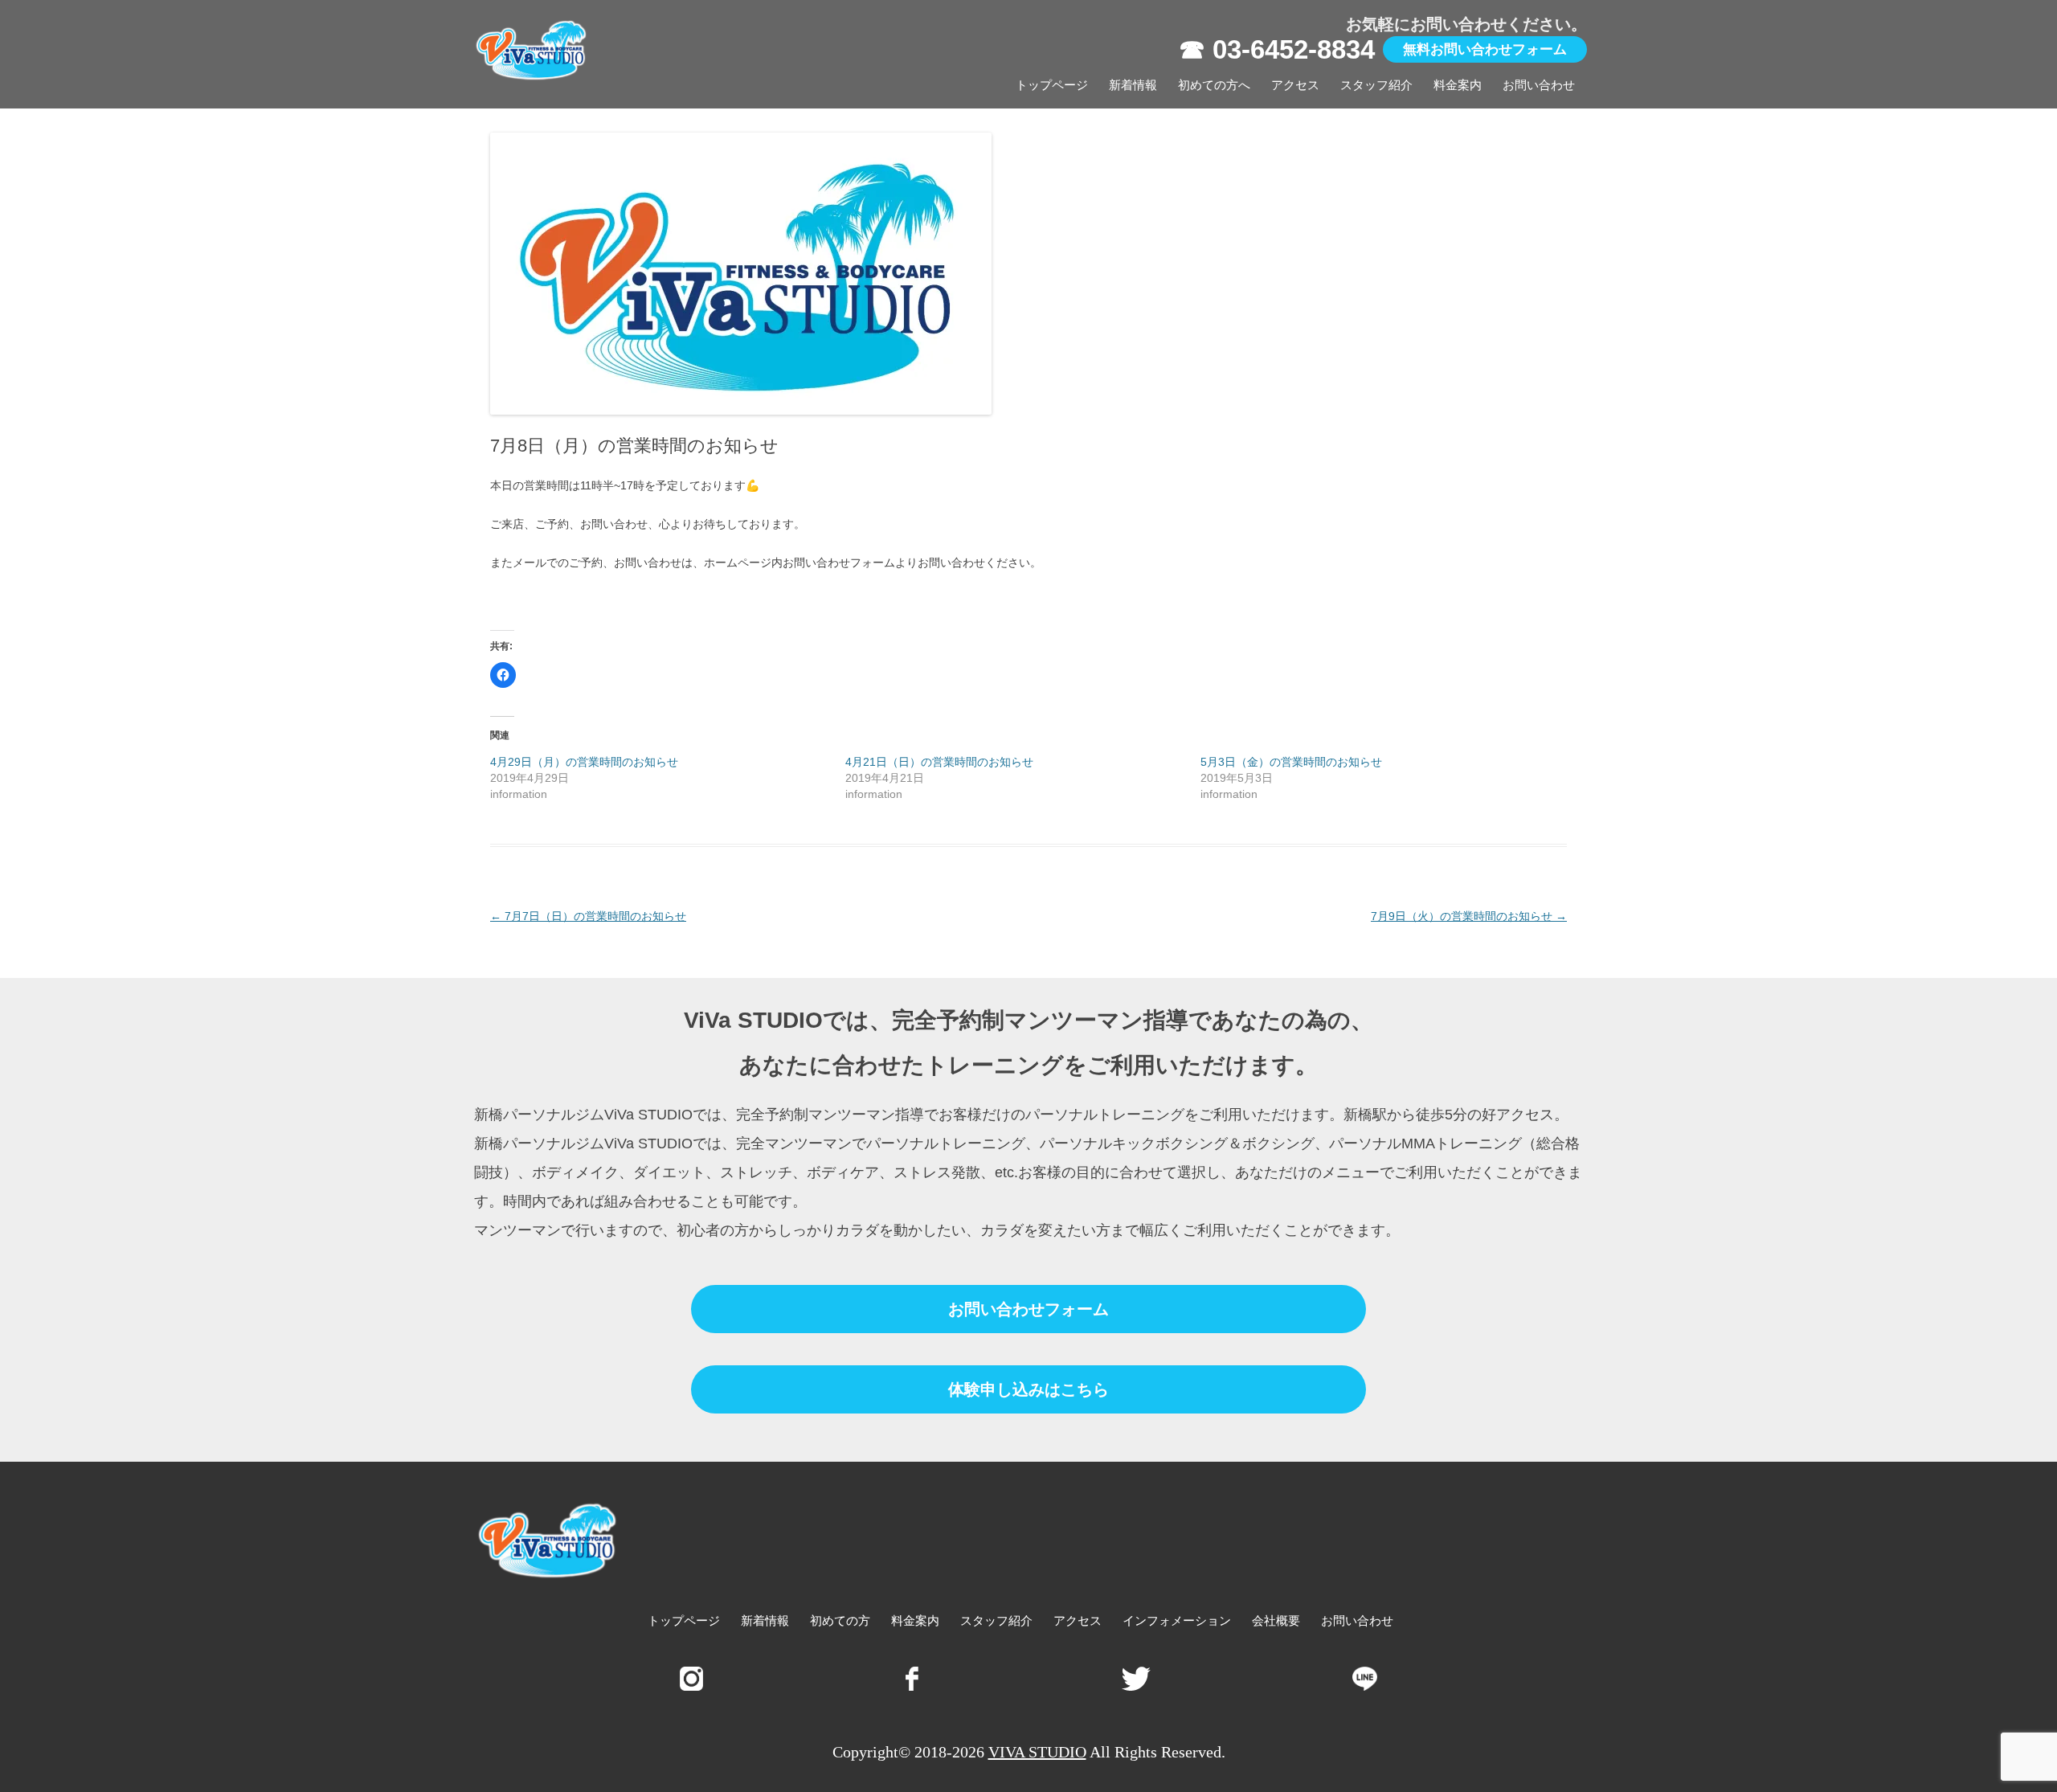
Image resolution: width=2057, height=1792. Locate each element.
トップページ (1052, 85)
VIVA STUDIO (1037, 1752)
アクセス (1295, 85)
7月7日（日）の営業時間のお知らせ (588, 916)
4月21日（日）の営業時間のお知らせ (939, 762)
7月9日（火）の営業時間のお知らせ (1469, 916)
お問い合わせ (1539, 85)
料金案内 (1458, 85)
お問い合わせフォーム (1028, 1309)
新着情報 (1133, 85)
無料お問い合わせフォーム (1485, 49)
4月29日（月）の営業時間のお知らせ (584, 762)
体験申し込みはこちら (1028, 1389)
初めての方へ (1214, 85)
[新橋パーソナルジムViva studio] (532, 54)
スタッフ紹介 (1376, 85)
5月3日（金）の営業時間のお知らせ (1291, 762)
